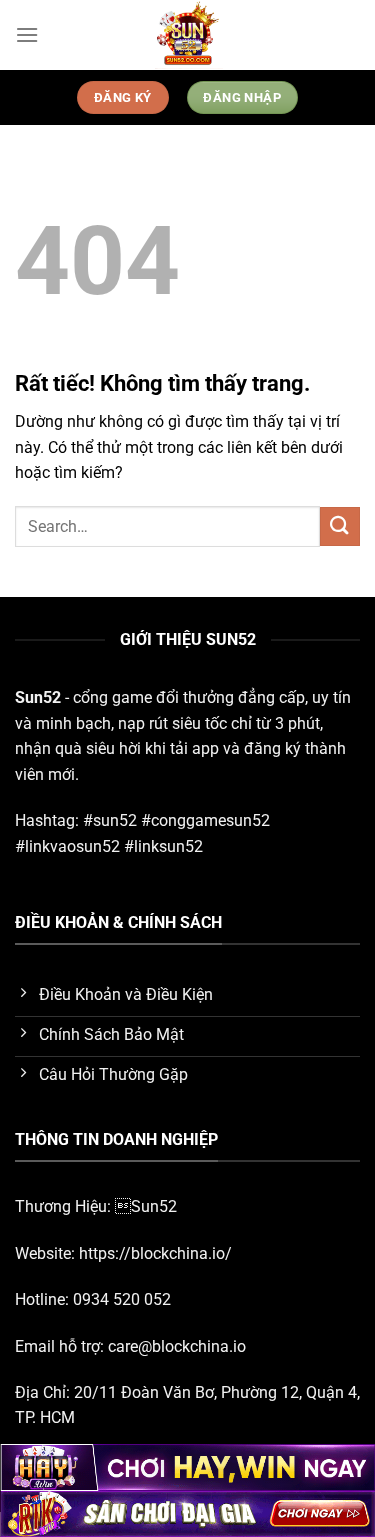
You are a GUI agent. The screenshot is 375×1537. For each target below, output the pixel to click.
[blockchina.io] (188, 35)
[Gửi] (340, 526)
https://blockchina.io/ (155, 1253)
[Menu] (27, 34)
